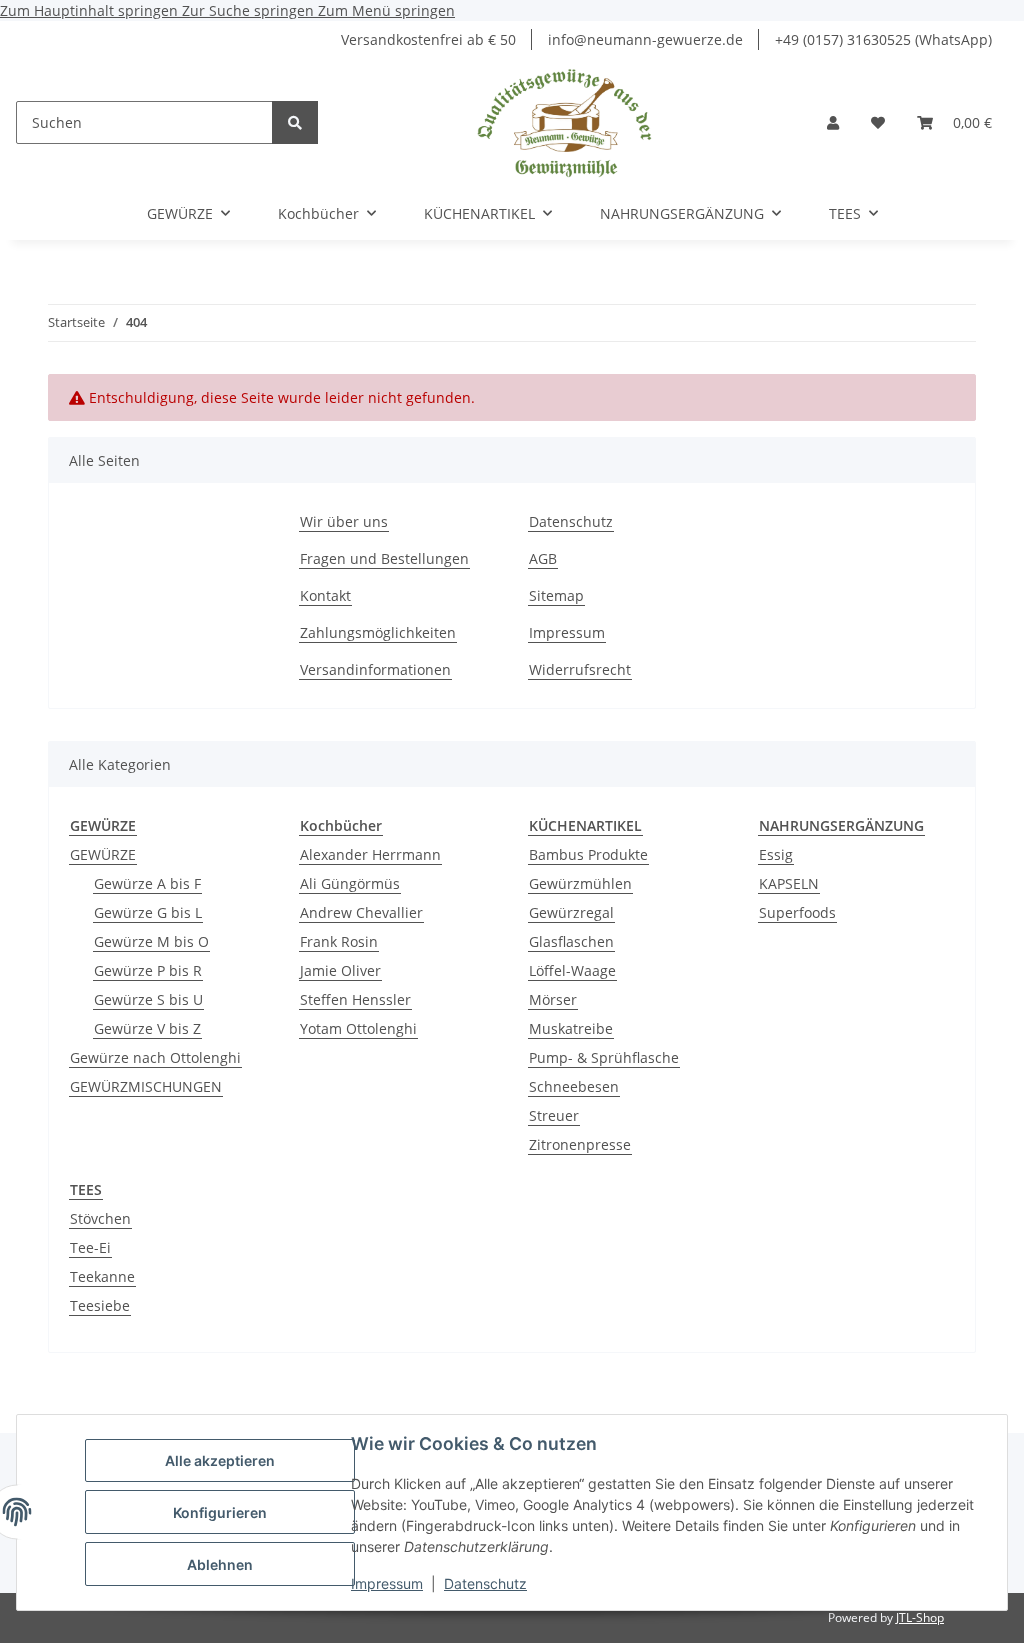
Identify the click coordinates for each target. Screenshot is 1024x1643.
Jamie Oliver (340, 970)
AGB (543, 558)
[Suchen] (295, 122)
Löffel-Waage (572, 970)
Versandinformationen (375, 669)
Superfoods (797, 912)
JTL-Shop (920, 1617)
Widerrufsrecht (580, 669)
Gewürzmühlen (580, 883)
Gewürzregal (571, 912)
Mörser (553, 999)
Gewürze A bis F (147, 883)
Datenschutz (485, 1583)
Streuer (554, 1115)
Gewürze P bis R (148, 970)
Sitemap (556, 595)
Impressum (387, 1583)
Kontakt (325, 595)
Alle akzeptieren (220, 1460)
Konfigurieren (220, 1512)
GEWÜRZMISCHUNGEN (146, 1086)
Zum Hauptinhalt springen (91, 10)
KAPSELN (789, 883)
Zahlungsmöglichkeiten (378, 632)
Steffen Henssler (355, 999)
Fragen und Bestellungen (384, 558)
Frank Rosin (339, 941)
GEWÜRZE (103, 854)
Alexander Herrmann (370, 854)
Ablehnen (220, 1564)
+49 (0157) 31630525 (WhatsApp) (883, 39)
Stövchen (100, 1218)
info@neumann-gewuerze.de (645, 39)
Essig (776, 854)
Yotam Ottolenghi (358, 1028)
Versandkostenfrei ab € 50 (428, 39)
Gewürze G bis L (148, 912)
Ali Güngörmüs (350, 883)
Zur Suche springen (250, 10)
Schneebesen (574, 1086)
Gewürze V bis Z (147, 1028)
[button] (833, 122)
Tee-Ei (90, 1247)
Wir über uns (344, 521)
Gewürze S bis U (148, 999)
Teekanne (102, 1276)
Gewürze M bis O (151, 941)
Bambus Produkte (588, 854)
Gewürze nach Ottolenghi (155, 1057)
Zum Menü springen (386, 10)
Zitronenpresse (580, 1144)
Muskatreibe (571, 1028)
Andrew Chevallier (361, 912)
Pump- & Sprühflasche (604, 1057)
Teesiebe (100, 1305)
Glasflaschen (571, 941)
